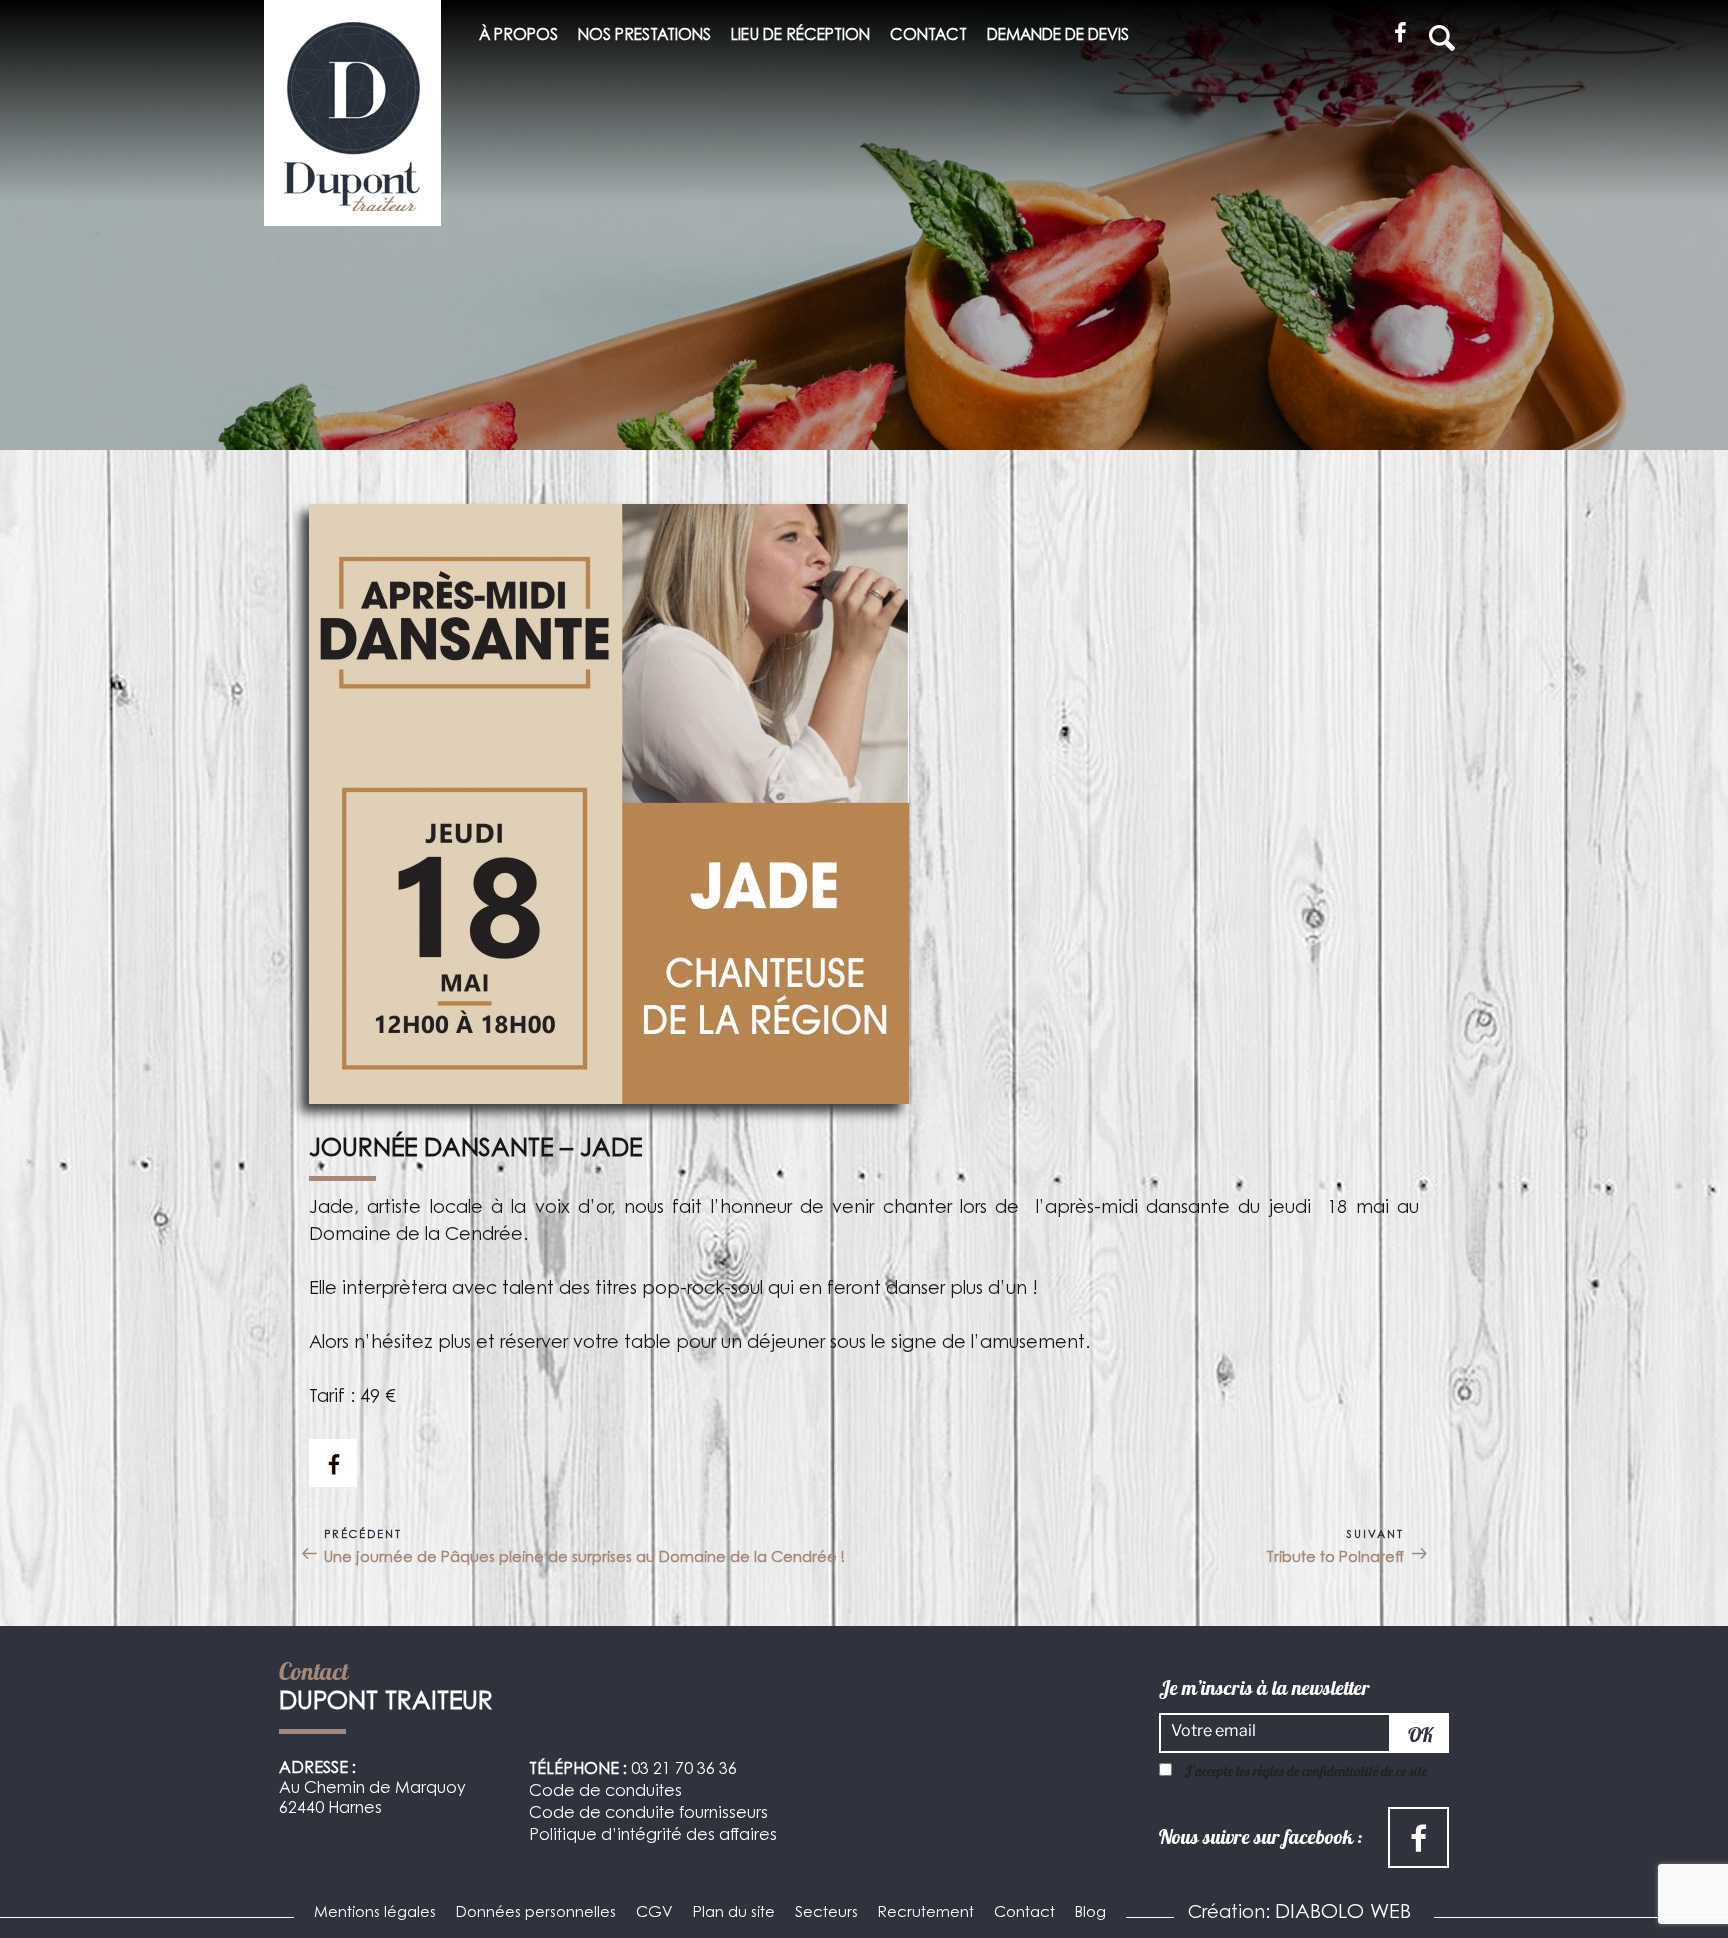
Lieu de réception (800, 36)
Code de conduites (605, 1792)
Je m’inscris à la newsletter (1264, 1688)
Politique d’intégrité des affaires (653, 1836)
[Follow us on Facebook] (333, 1463)
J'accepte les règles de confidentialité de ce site (1305, 1771)
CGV (654, 1913)
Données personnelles (536, 1913)
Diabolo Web (1343, 1913)
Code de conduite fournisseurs (648, 1814)
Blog (1090, 1913)
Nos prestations (644, 36)
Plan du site (734, 1913)
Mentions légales (375, 1913)
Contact (928, 36)
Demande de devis (1058, 36)
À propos (518, 36)
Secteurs (826, 1913)
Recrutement (926, 1913)
